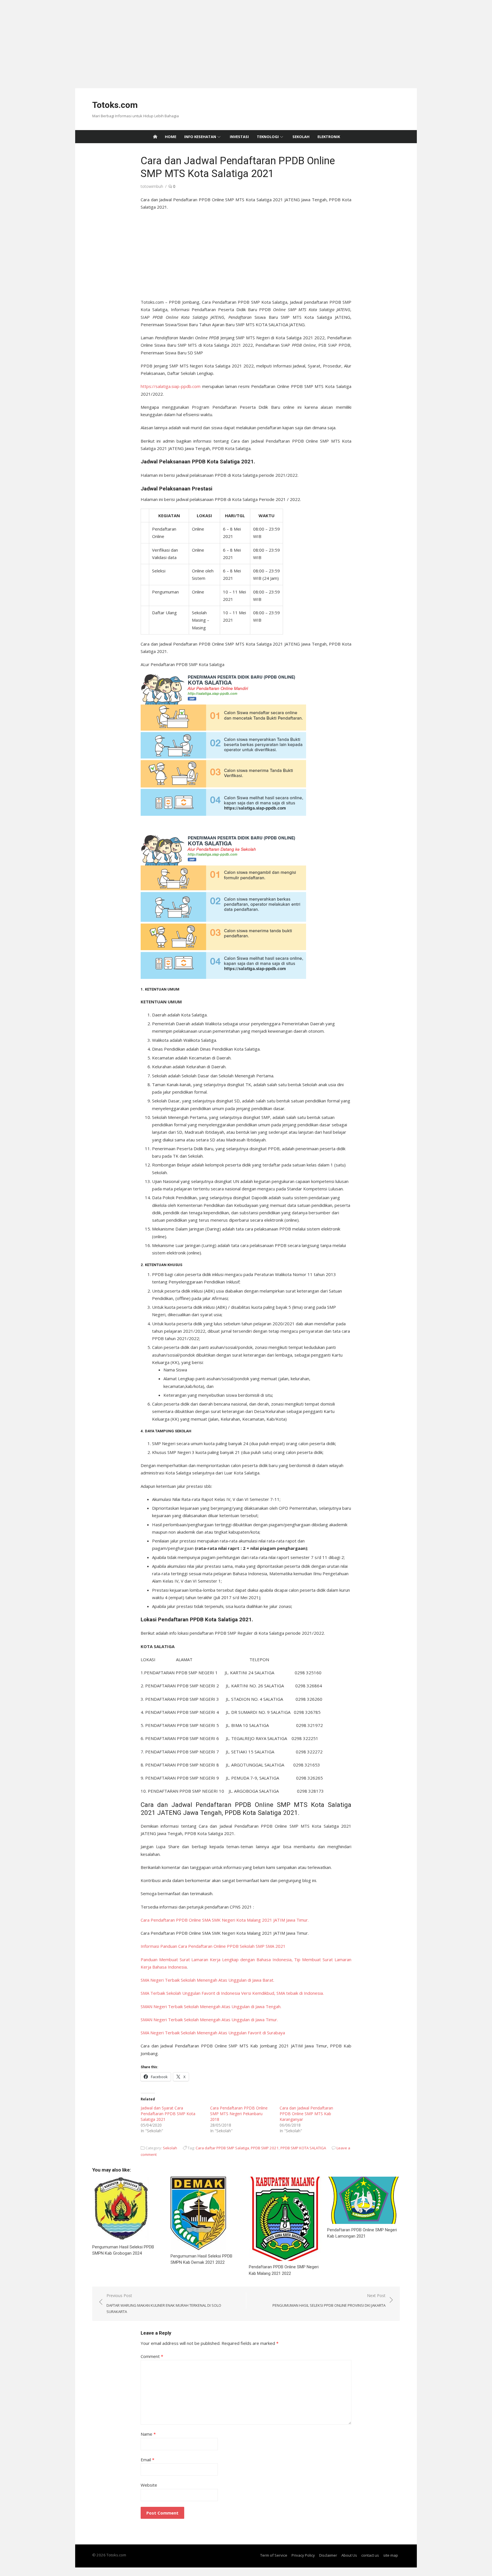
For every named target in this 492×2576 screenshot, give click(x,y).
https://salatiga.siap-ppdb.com (171, 386)
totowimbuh (152, 186)
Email (147, 2460)
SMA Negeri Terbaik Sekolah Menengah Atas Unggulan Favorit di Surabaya (213, 2033)
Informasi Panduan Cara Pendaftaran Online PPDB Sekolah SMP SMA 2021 (213, 1946)
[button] (246, 989)
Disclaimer (328, 2555)
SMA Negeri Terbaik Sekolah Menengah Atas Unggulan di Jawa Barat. (207, 1980)
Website (149, 2485)
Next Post (329, 2300)
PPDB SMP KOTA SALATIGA (303, 2148)
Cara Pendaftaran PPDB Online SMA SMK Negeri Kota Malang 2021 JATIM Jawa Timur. (225, 1920)
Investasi (239, 137)
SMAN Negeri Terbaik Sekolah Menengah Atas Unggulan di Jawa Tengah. (211, 2006)
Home (171, 137)
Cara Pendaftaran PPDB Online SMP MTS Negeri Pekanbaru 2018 (239, 2114)
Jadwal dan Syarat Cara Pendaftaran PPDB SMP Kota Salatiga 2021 (168, 2114)
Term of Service (274, 2555)
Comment (152, 2356)
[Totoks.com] (155, 137)
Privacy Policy (303, 2555)
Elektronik (329, 137)
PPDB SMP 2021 (265, 2148)
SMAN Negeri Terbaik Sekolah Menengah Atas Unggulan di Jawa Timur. (209, 2020)
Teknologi (268, 137)
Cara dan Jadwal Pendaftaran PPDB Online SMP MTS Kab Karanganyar (306, 2114)
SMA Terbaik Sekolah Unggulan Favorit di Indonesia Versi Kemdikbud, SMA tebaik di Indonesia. (232, 1993)
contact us (370, 2555)
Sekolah (301, 137)
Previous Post (164, 2303)
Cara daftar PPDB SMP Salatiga (222, 2148)
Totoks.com (115, 105)
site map (391, 2555)
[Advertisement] (171, 40)
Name (148, 2434)
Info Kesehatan (200, 137)
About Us (349, 2555)
